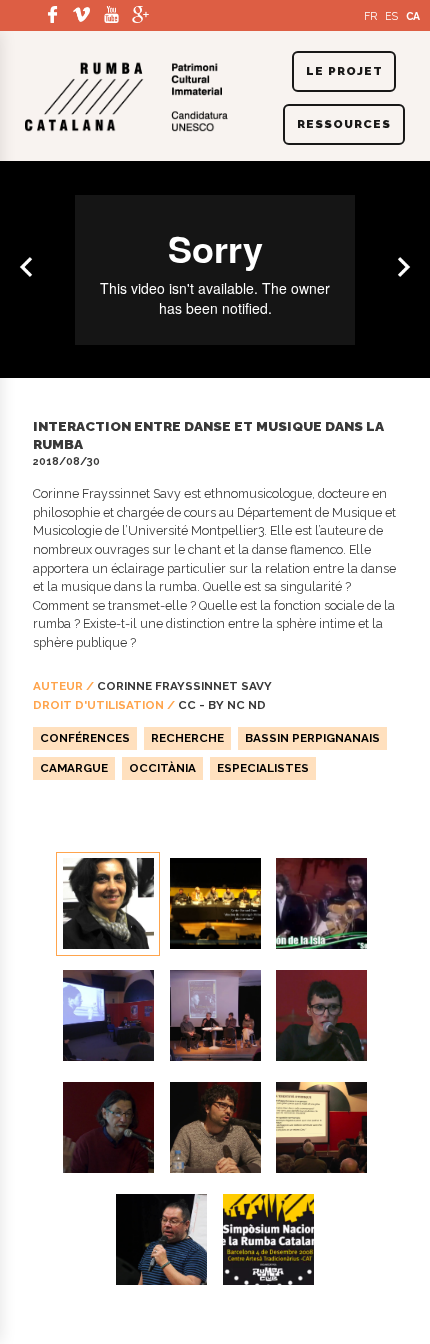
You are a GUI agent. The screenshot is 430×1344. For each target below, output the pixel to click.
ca (413, 16)
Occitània (162, 768)
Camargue (74, 768)
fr (370, 16)
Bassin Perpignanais (312, 738)
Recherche (187, 738)
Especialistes (263, 768)
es (391, 16)
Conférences (85, 738)
